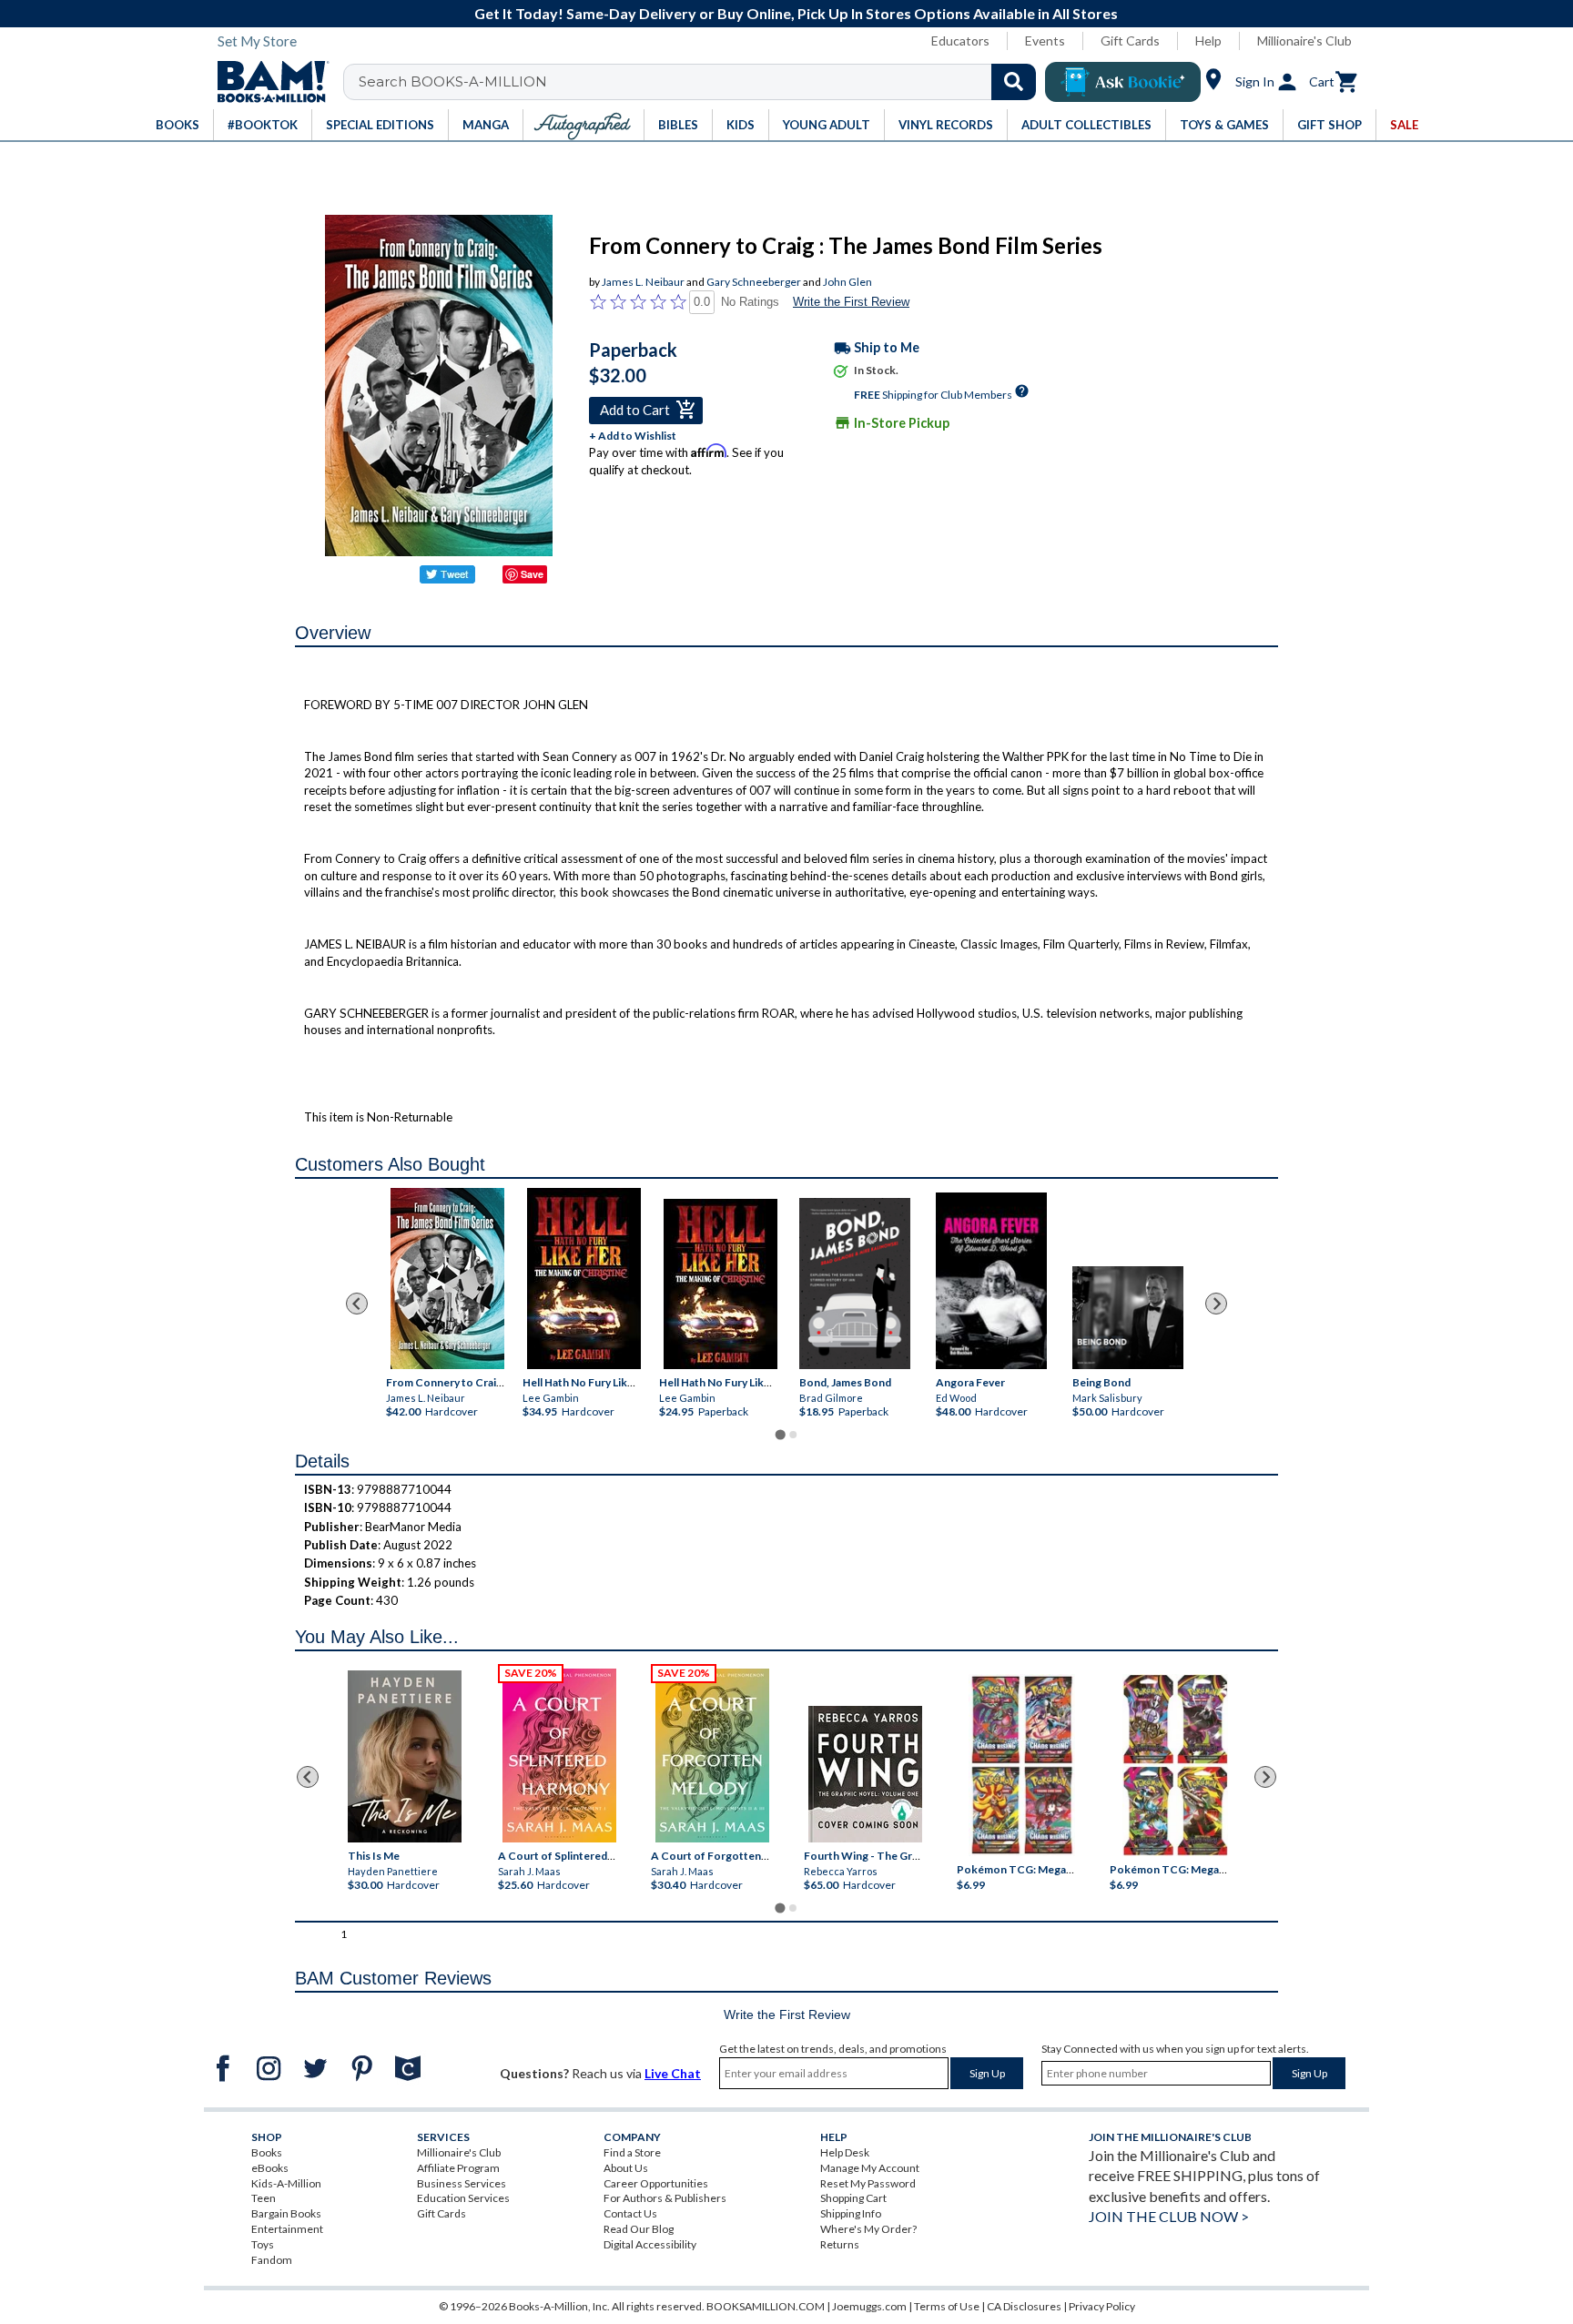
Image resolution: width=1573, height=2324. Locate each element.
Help (1208, 41)
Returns (840, 2244)
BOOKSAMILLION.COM (766, 2306)
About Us (626, 2168)
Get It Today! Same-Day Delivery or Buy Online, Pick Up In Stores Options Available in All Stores (796, 13)
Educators (960, 41)
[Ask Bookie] (1123, 82)
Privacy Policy (1102, 2306)
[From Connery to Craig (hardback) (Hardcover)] (447, 1279)
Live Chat (673, 2073)
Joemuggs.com (869, 2306)
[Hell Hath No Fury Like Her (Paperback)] (721, 1284)
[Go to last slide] (357, 1304)
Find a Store (632, 2152)
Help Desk (845, 2152)
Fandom (272, 2260)
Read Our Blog (639, 2229)
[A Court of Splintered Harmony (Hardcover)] (559, 1756)
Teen (264, 2198)
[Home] (267, 82)
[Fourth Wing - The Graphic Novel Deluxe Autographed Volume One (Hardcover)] (865, 1774)
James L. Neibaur (643, 282)
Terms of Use (947, 2306)
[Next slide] (1216, 1304)
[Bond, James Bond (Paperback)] (855, 1283)
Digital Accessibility (650, 2244)
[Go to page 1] (780, 1434)
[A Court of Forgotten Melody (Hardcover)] (712, 1756)
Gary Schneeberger (754, 282)
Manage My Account (870, 2168)
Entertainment (287, 2229)
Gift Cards (1130, 41)
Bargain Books (286, 2213)
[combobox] (701, 82)
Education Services (463, 2198)
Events (1045, 41)
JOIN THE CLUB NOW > (1169, 2216)
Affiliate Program (458, 2168)
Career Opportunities (656, 2183)
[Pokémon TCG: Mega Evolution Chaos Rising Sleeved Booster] (1021, 1766)
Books (267, 2152)
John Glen (847, 282)
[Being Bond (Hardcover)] (1128, 1317)
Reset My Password (868, 2183)
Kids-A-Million (286, 2183)
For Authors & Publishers (665, 2198)
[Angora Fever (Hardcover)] (991, 1280)
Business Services (462, 2183)
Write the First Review (851, 302)
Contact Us (630, 2213)
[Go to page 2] (793, 1435)
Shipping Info (851, 2213)
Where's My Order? (868, 2229)
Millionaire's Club (1304, 41)
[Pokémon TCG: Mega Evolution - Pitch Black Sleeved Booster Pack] (1175, 1766)
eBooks (270, 2168)
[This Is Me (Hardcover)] (404, 1756)
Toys (263, 2244)
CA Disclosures (1024, 2306)
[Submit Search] (1014, 82)
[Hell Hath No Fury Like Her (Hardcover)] (584, 1279)
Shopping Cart (853, 2198)
